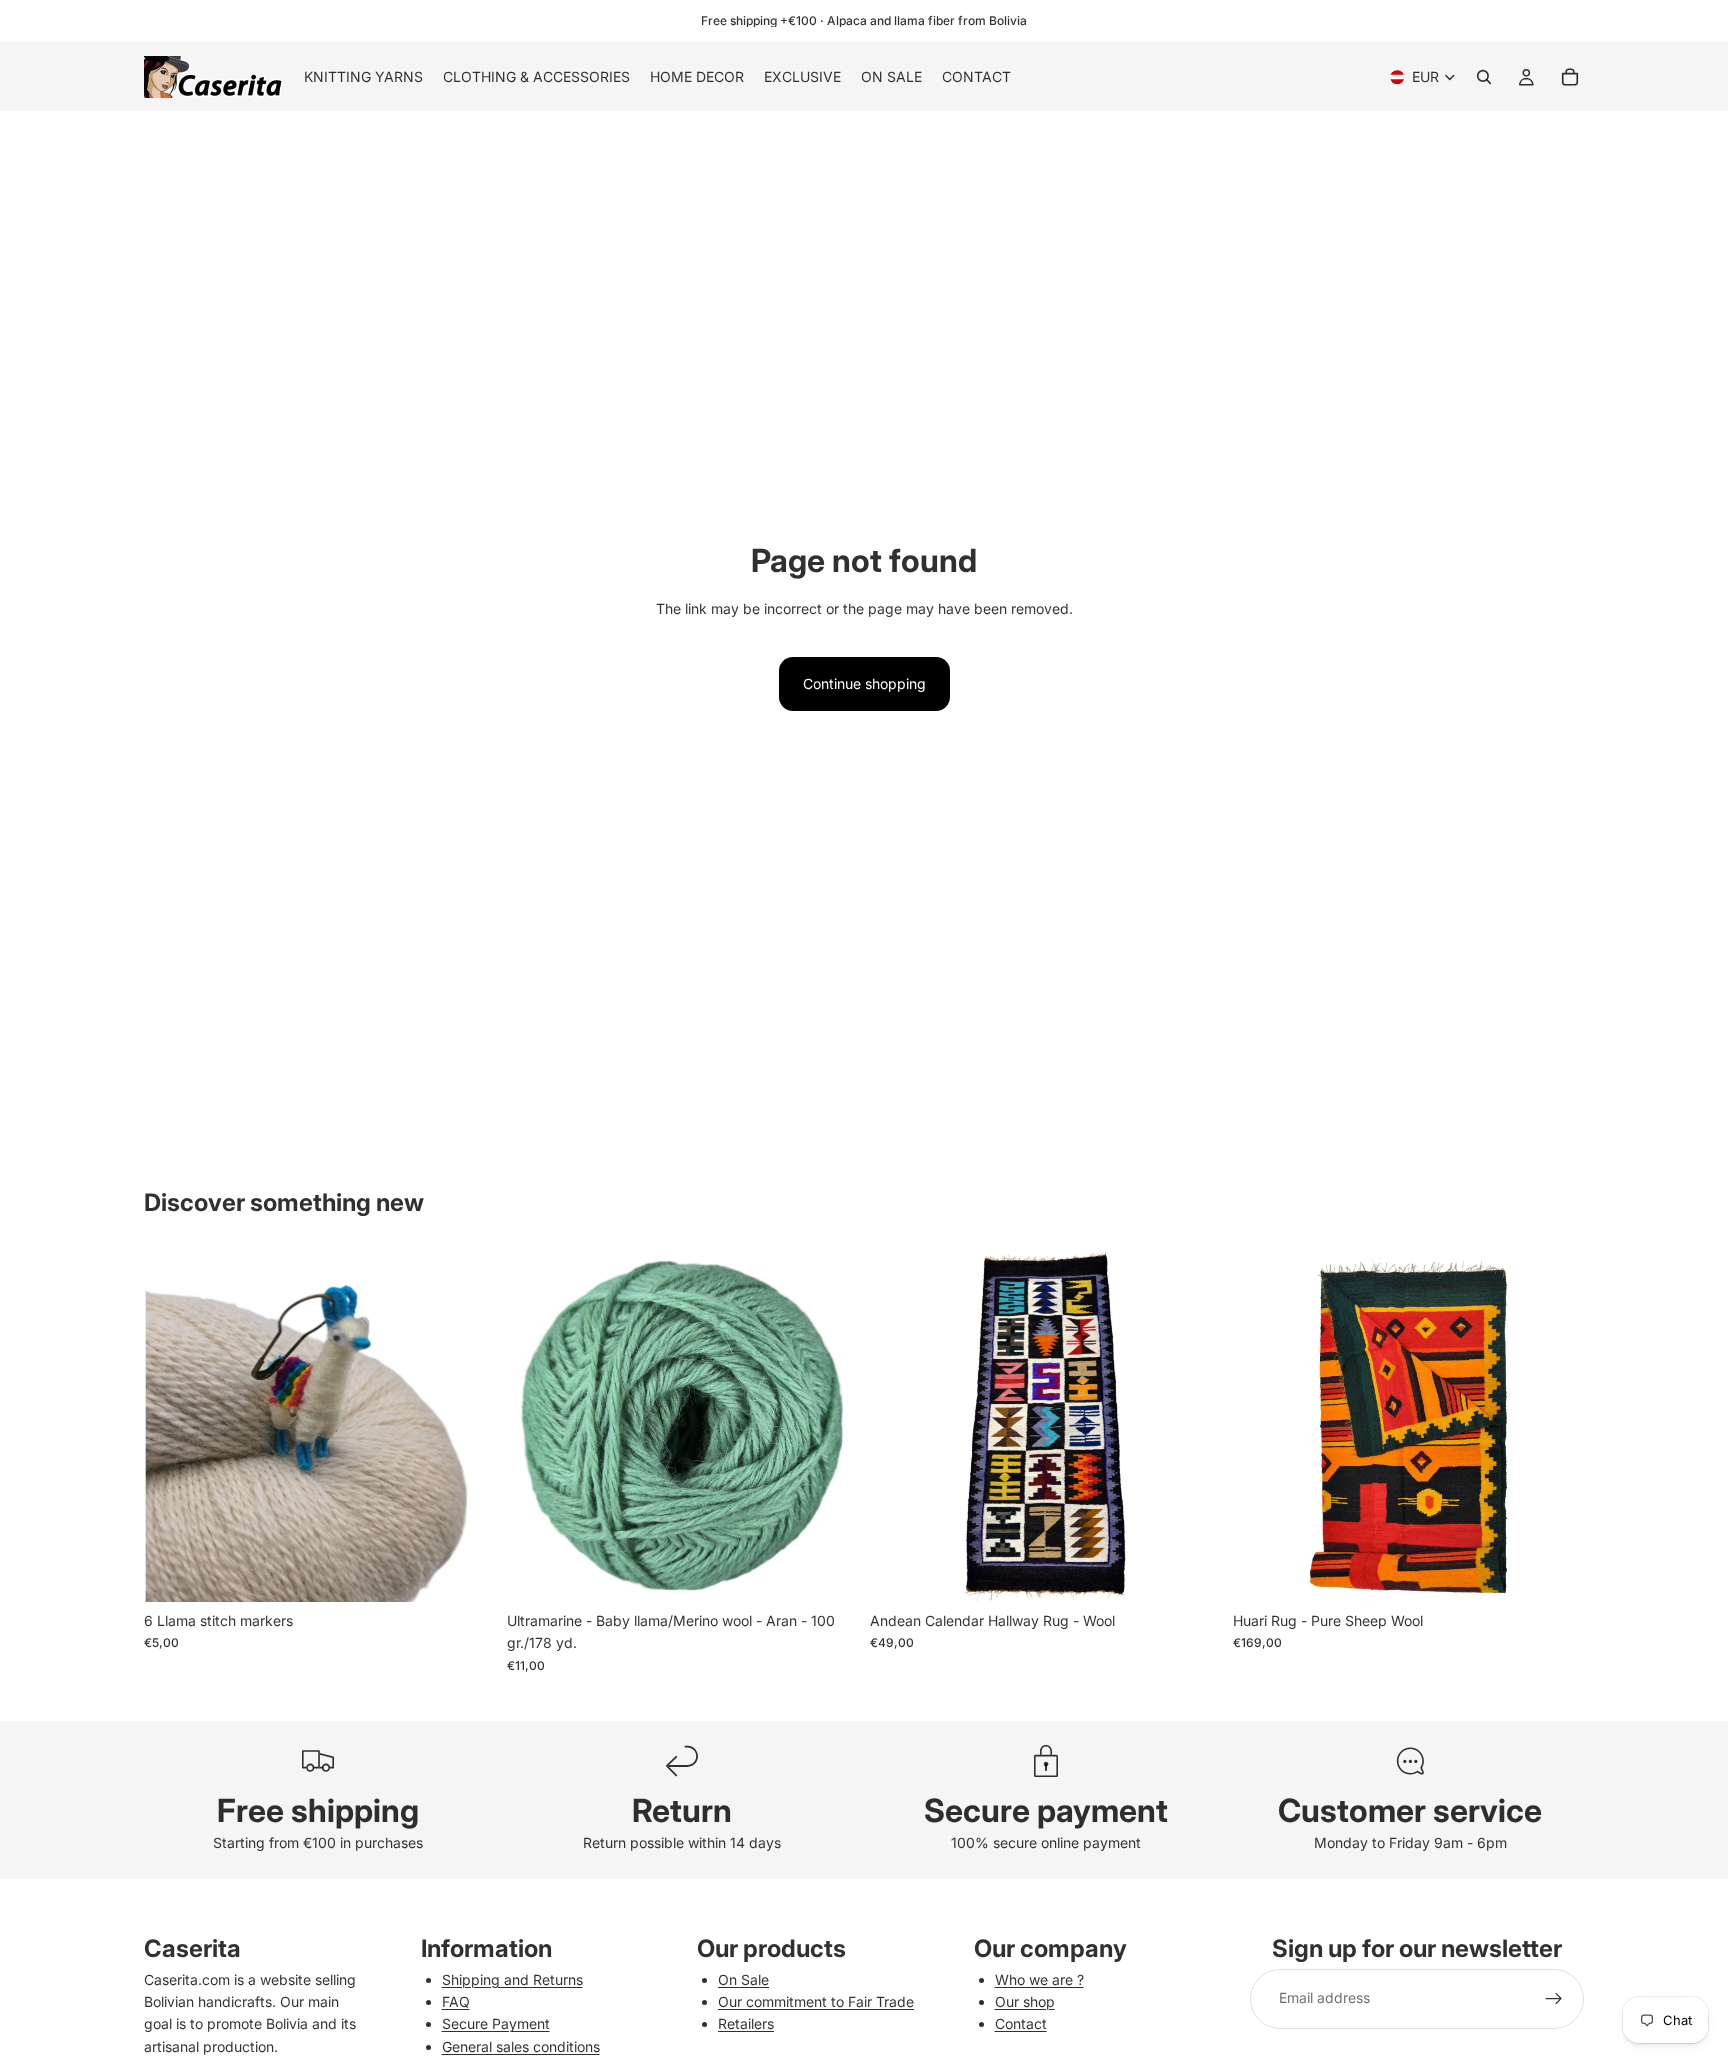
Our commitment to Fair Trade (816, 2001)
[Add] (464, 1571)
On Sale (743, 1979)
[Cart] (1570, 77)
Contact (1021, 2023)
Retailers (746, 2023)
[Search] (1484, 77)
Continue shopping (864, 683)
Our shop (1025, 2001)
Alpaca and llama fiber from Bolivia (927, 20)
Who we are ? (1039, 1979)
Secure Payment (496, 2023)
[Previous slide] (174, 1426)
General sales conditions (521, 2046)
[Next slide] (465, 1426)
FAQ (456, 2001)
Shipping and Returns (512, 1979)
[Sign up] (1554, 1999)
